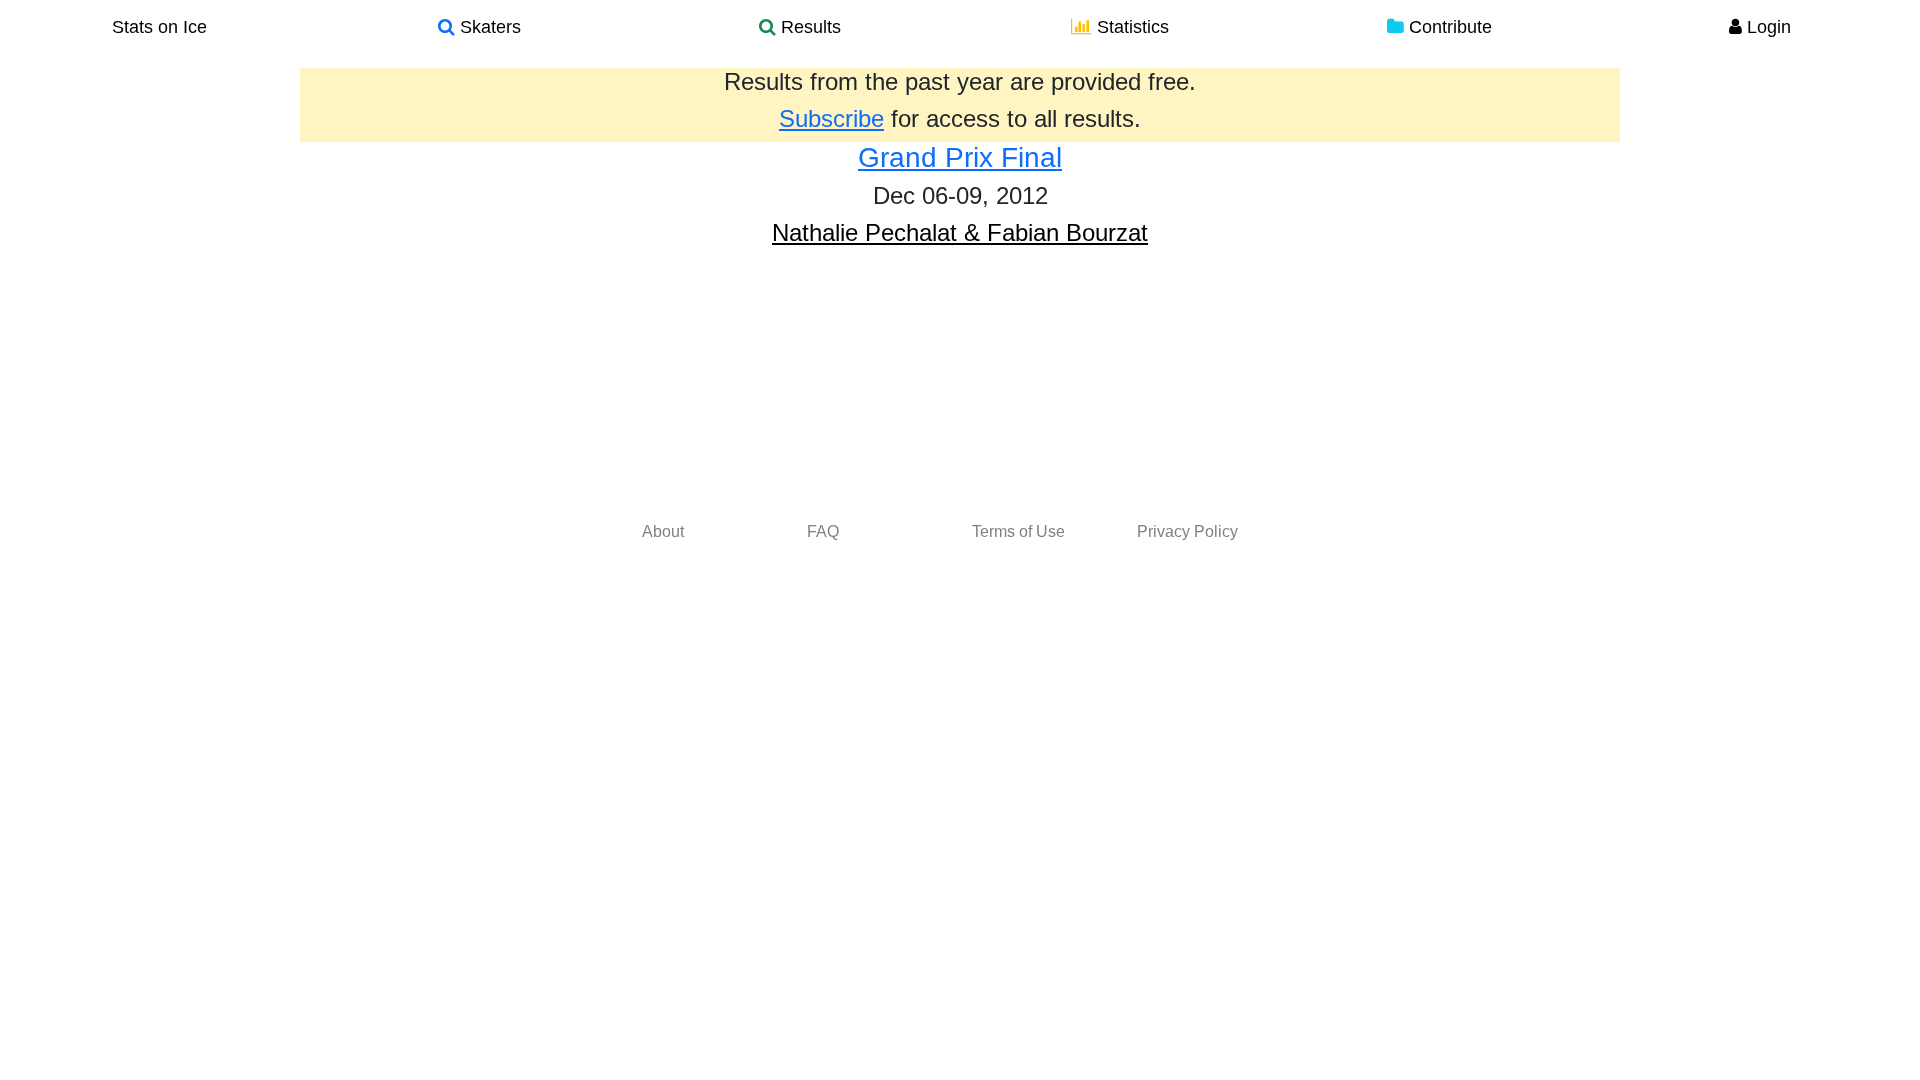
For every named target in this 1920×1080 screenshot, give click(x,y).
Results (808, 27)
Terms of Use (1018, 531)
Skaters (488, 27)
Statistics (1130, 27)
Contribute (1448, 27)
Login (1766, 27)
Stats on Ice (159, 27)
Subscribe (831, 118)
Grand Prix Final (960, 157)
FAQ (823, 531)
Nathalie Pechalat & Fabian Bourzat (960, 232)
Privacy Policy (1187, 531)
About (663, 531)
